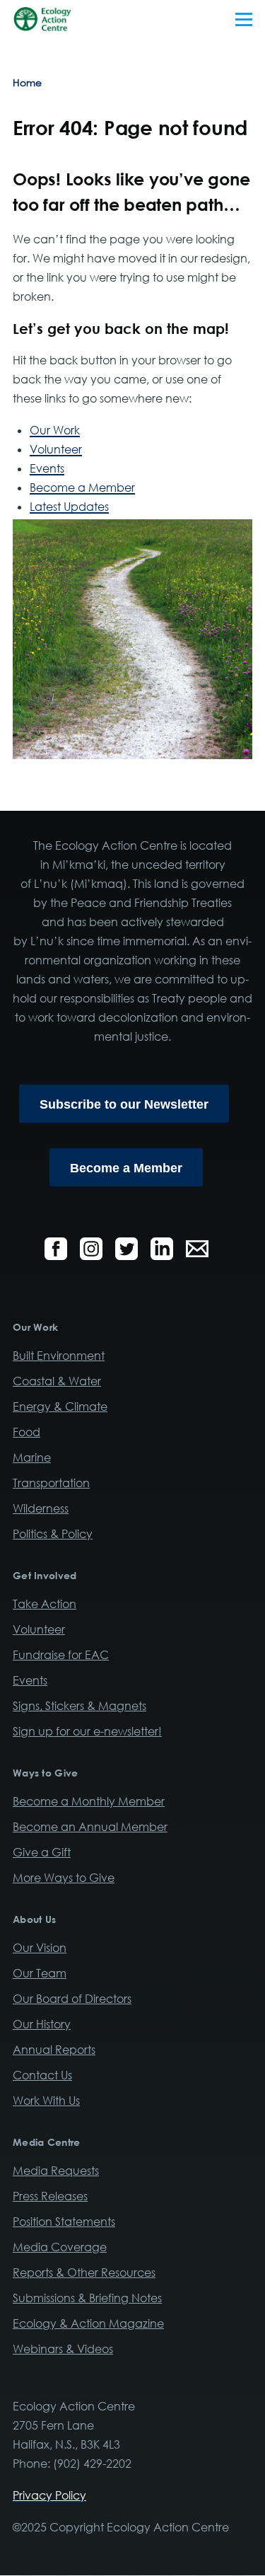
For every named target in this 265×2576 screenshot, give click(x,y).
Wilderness (41, 1508)
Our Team (40, 1973)
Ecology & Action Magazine (88, 2323)
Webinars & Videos (63, 2349)
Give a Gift (42, 1852)
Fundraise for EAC (61, 1655)
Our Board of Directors (72, 1999)
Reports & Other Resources (84, 2272)
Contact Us (42, 2075)
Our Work (55, 430)
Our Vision (40, 1948)
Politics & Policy (53, 1534)
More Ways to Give (64, 1878)
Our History (42, 2024)
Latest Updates (69, 507)
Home (27, 82)
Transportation (51, 1483)
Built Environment (59, 1356)
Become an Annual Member (90, 1827)
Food (26, 1432)
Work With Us (46, 2101)
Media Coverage (60, 2247)
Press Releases (50, 2196)
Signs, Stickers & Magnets (79, 1706)
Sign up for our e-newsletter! (87, 1731)
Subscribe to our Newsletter (124, 1104)
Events (47, 468)
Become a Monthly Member (89, 1801)
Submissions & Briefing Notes (87, 2298)
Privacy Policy (49, 2495)
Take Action (45, 1604)
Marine (32, 1457)
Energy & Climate (60, 1407)
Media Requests (56, 2171)
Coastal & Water (57, 1381)
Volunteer (56, 449)
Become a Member (82, 487)
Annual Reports (54, 2050)
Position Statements (64, 2222)
